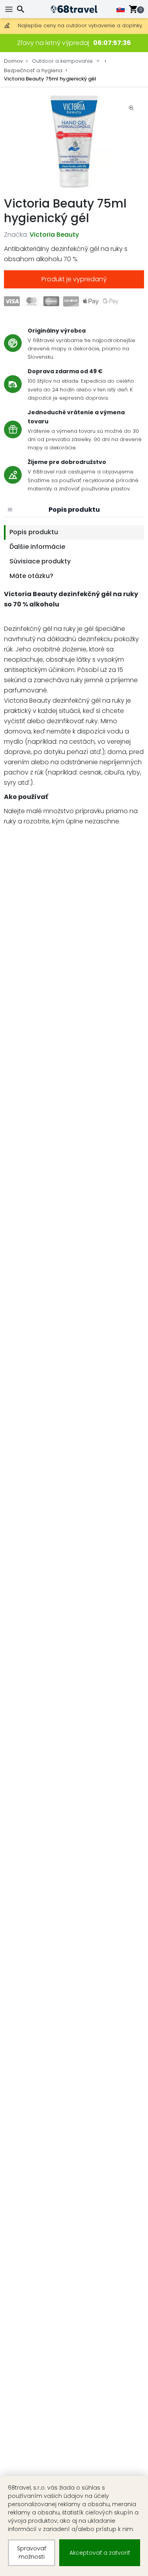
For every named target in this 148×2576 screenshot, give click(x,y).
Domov (13, 61)
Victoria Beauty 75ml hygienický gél (50, 79)
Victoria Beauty (54, 235)
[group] (74, 142)
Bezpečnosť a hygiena (33, 70)
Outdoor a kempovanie (62, 61)
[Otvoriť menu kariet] (10, 510)
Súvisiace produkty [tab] (40, 561)
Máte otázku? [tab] (31, 576)
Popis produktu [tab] (34, 532)
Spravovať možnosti (32, 2553)
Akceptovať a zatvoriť (100, 2553)
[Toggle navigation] (10, 9)
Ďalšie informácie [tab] (37, 547)
